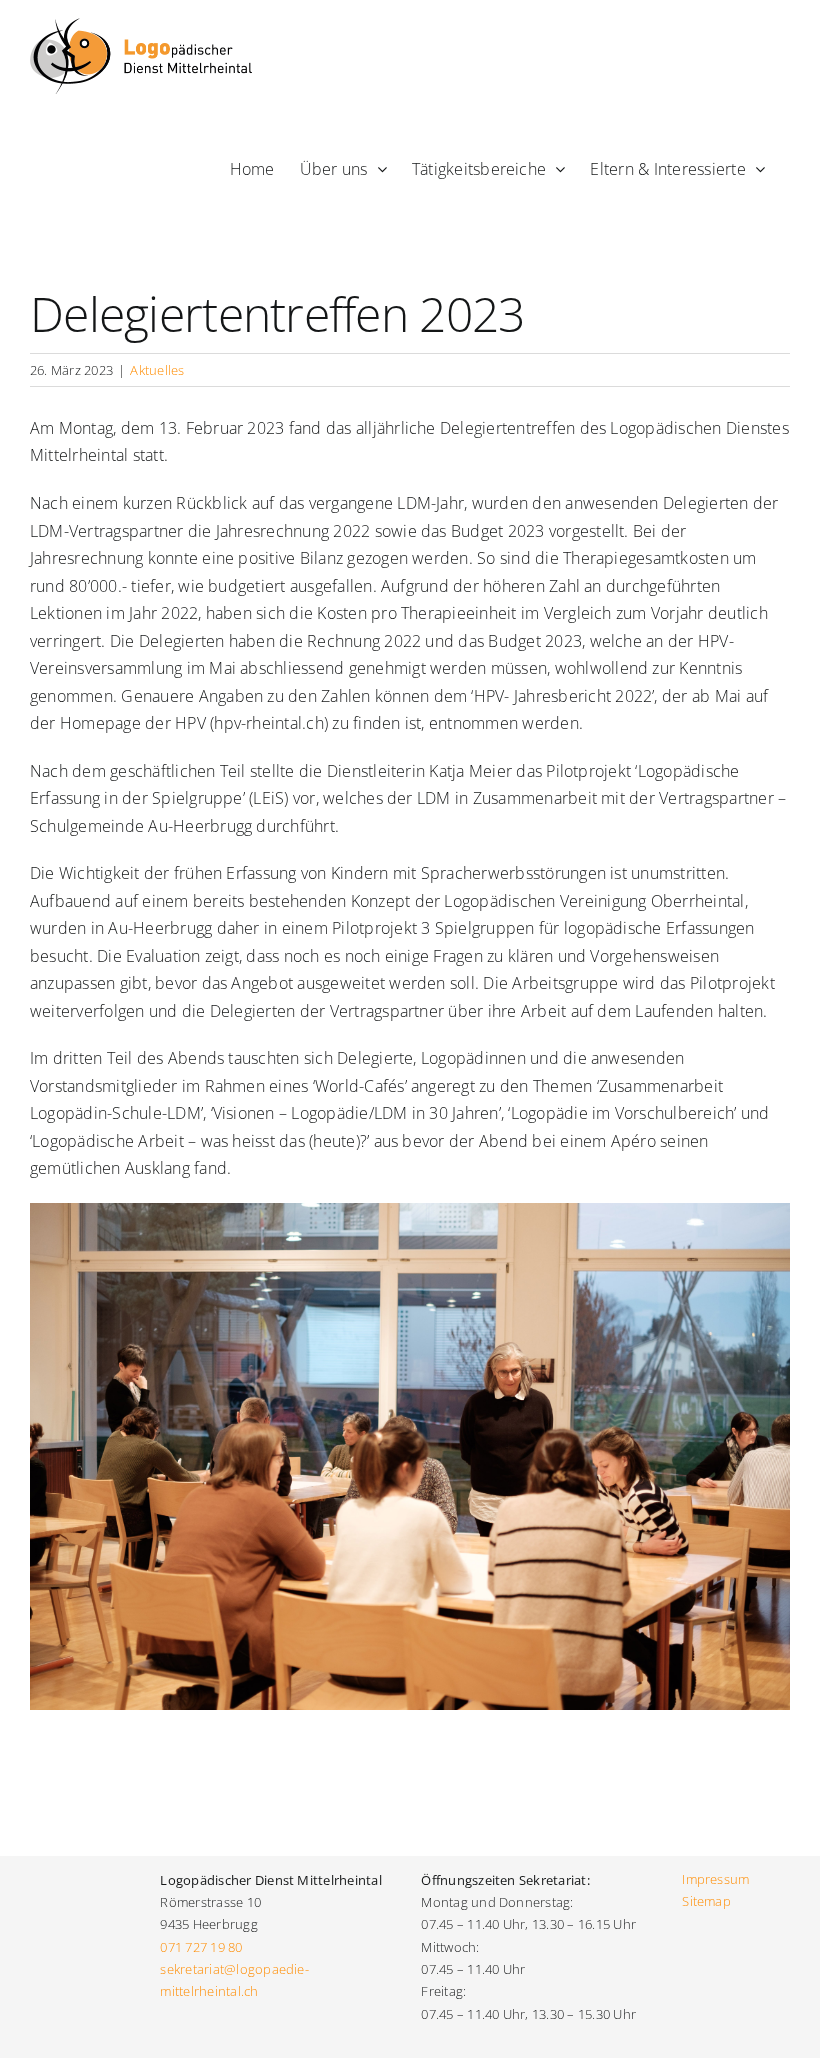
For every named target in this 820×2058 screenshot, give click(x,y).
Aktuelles (157, 370)
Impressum (715, 1879)
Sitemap (706, 1901)
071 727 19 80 (201, 1947)
